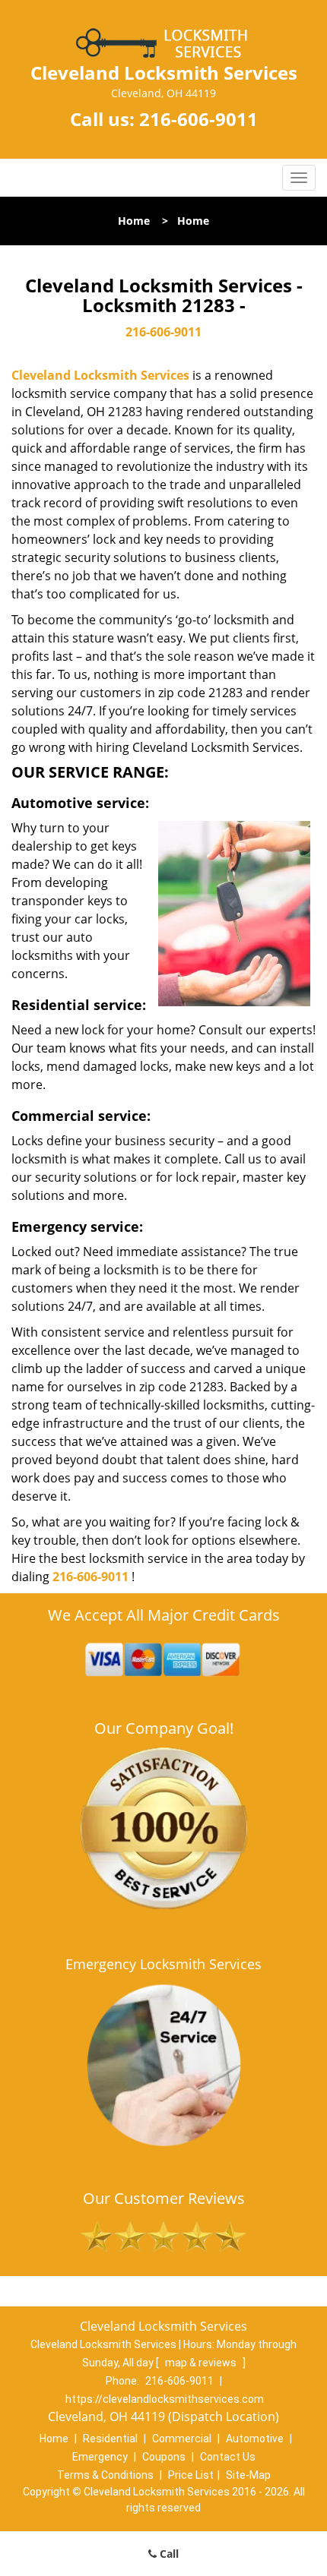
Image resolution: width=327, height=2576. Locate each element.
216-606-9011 (198, 119)
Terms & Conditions (105, 2475)
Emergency (100, 2457)
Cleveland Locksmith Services (100, 375)
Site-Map (248, 2475)
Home (134, 221)
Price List (191, 2475)
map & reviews (202, 2363)
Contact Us (228, 2457)
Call (168, 2554)
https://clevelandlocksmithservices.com (165, 2399)
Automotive (255, 2439)
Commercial (182, 2439)
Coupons (164, 2457)
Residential (110, 2439)
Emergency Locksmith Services (163, 1964)
